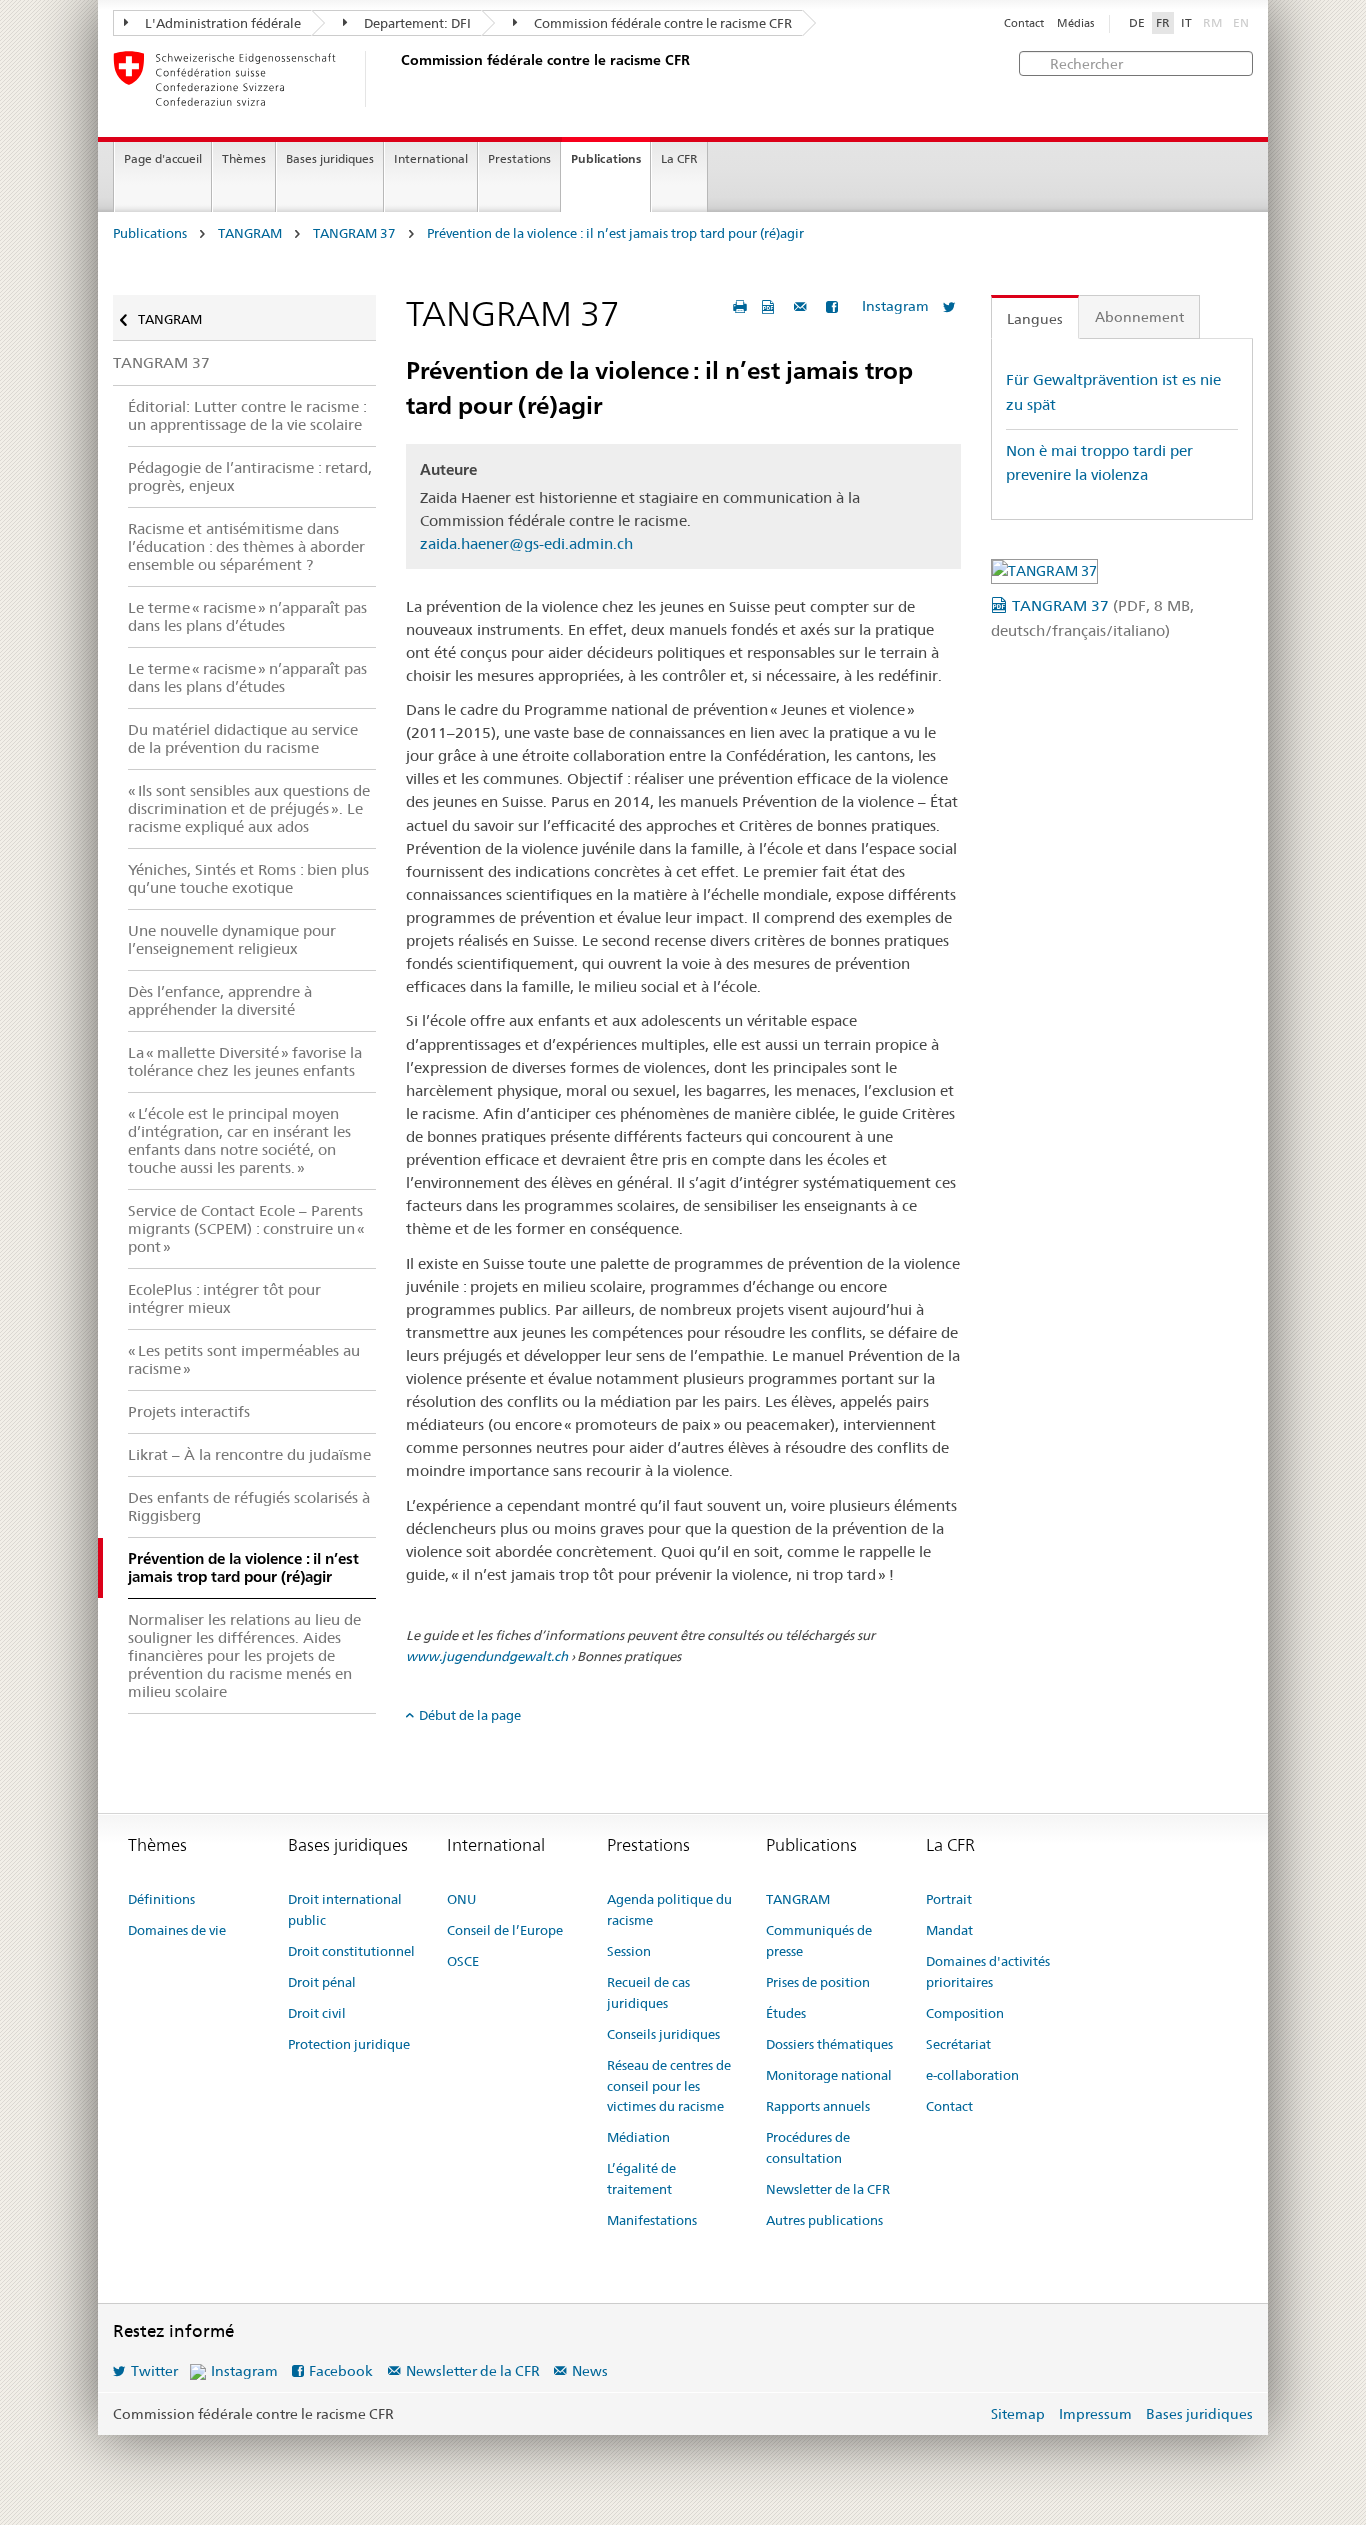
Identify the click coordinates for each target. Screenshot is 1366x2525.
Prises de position (818, 1982)
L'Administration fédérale (221, 23)
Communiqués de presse (819, 1940)
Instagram (895, 306)
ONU (461, 1899)
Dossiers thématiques (829, 2044)
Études (786, 2013)
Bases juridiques (330, 158)
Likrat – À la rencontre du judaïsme (249, 1454)
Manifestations (652, 2220)
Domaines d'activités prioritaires (988, 1971)
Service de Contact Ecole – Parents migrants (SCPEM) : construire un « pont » (246, 1228)
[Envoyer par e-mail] (803, 306)
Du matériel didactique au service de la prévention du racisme (243, 738)
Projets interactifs (189, 1411)
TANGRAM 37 (354, 233)
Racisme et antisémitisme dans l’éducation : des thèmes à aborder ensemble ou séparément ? (246, 546)
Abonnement (1139, 317)
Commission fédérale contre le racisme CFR (661, 23)
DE (1137, 23)
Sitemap (1018, 2414)
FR (1163, 23)
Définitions (161, 1899)
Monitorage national (829, 2075)
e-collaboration (972, 2075)
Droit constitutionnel (351, 1951)
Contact (1024, 23)
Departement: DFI (416, 23)
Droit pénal (322, 1982)
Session (629, 1951)
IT (1186, 23)
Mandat (949, 1930)
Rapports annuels (818, 2106)
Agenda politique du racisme (669, 1909)
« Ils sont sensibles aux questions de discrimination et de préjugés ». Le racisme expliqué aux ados (249, 808)
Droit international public (345, 1909)
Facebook (341, 2371)
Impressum (1095, 2414)
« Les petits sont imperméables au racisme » (244, 1359)
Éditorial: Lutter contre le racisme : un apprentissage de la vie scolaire (247, 415)
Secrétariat (958, 2044)
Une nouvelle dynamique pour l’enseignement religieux (232, 939)
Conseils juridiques (663, 2034)
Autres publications (824, 2220)
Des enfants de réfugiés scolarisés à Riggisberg (249, 1506)
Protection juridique (349, 2044)
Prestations (519, 158)
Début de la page (470, 1715)
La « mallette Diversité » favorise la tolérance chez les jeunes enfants (245, 1061)
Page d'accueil (163, 158)
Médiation (638, 2137)
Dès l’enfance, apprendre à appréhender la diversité (220, 1000)
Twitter (154, 2371)
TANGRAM (250, 233)
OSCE (463, 1961)
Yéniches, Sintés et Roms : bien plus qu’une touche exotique (248, 878)
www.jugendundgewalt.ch (487, 1656)
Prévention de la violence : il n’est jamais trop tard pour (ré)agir (615, 233)
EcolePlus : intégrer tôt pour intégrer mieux (224, 1298)
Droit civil (317, 2013)
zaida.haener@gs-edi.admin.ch (526, 543)
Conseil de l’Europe (505, 1930)
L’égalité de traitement (641, 2178)
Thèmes (244, 158)
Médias (1075, 23)
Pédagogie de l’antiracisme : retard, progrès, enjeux (250, 476)
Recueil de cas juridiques (648, 1992)
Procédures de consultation (808, 2147)
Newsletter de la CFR (828, 2189)
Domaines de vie (177, 1930)
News (590, 2371)
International (431, 158)
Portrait (949, 1899)
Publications (606, 158)
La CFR (679, 158)
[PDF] (770, 306)
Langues (1035, 319)
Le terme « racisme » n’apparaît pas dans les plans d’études (247, 616)
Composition (965, 2013)
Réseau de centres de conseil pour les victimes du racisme (669, 2086)
